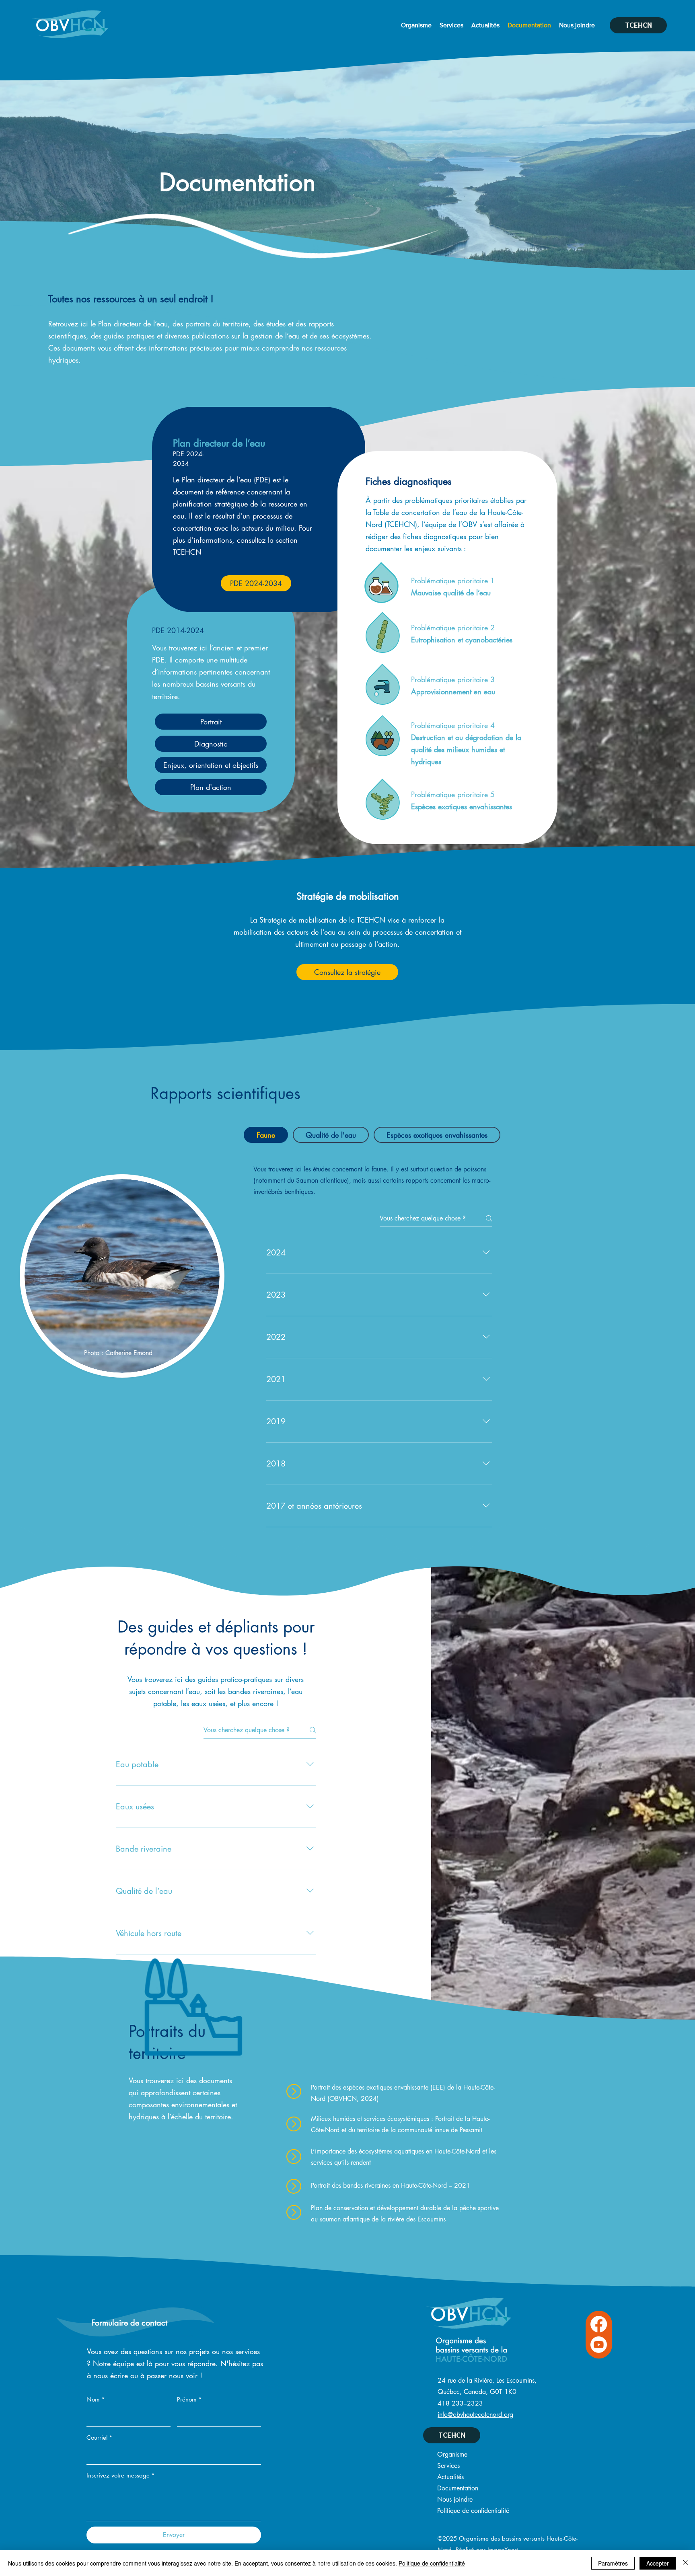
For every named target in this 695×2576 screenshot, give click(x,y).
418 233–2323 (460, 2403)
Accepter (658, 2563)
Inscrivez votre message (121, 2475)
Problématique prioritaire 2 (453, 628)
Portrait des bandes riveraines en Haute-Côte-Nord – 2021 (391, 2185)
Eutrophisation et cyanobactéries (462, 640)
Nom (96, 2399)
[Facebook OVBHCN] (599, 2324)
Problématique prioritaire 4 (453, 725)
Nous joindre (455, 2499)
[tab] (266, 1135)
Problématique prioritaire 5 (453, 794)
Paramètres (613, 2563)
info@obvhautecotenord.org (475, 2415)
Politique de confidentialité (473, 2511)
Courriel (100, 2438)
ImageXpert (503, 2550)
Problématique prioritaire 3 (453, 679)
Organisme (452, 2454)
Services (448, 2466)
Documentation (458, 2488)
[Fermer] (685, 2563)
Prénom (189, 2399)
